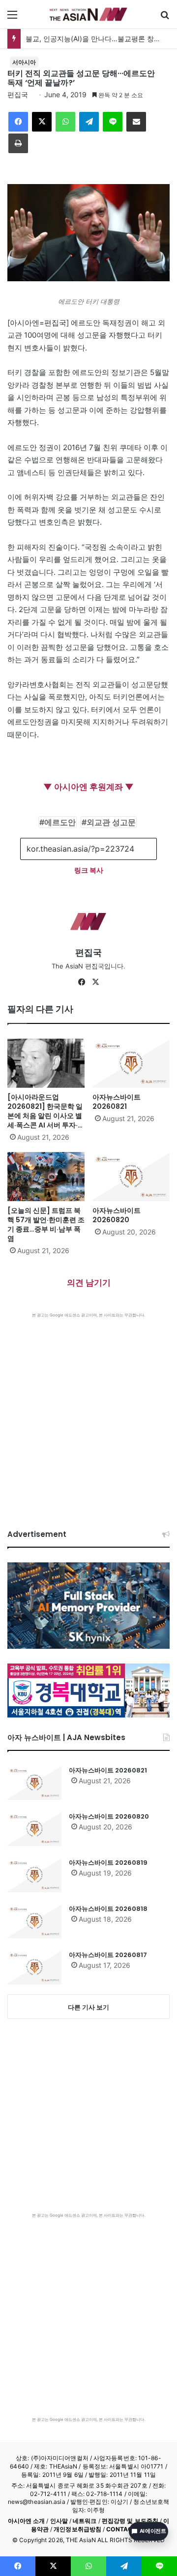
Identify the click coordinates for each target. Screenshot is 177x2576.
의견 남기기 (89, 1283)
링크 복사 (89, 870)
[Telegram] (89, 122)
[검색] (165, 18)
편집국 (18, 94)
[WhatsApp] (65, 122)
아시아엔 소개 (27, 2521)
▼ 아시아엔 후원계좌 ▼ (88, 787)
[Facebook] (18, 122)
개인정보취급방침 (77, 2529)
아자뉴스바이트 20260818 (108, 1909)
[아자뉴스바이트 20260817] (34, 1967)
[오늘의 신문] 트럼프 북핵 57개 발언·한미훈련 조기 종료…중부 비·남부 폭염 (46, 1224)
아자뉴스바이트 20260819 (108, 1863)
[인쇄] (18, 143)
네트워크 (85, 2521)
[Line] (113, 122)
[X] (42, 122)
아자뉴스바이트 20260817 (108, 1955)
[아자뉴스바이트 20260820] (131, 1177)
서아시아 (24, 62)
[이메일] (136, 122)
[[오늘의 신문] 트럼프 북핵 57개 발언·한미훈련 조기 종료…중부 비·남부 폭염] (46, 1177)
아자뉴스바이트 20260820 (117, 1215)
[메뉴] (12, 18)
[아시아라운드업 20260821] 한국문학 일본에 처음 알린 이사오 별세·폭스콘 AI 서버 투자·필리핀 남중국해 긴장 (46, 1116)
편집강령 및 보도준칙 (130, 2521)
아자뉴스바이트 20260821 (117, 1102)
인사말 (59, 2521)
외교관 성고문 (111, 822)
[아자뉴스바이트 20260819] (34, 1875)
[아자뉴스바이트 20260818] (34, 1921)
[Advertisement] (88, 1411)
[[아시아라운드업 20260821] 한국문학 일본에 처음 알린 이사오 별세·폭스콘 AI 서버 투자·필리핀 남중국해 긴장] (46, 1063)
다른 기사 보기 (88, 2007)
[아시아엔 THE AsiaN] (88, 14)
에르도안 (60, 822)
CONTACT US (126, 2529)
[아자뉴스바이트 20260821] (131, 1063)
